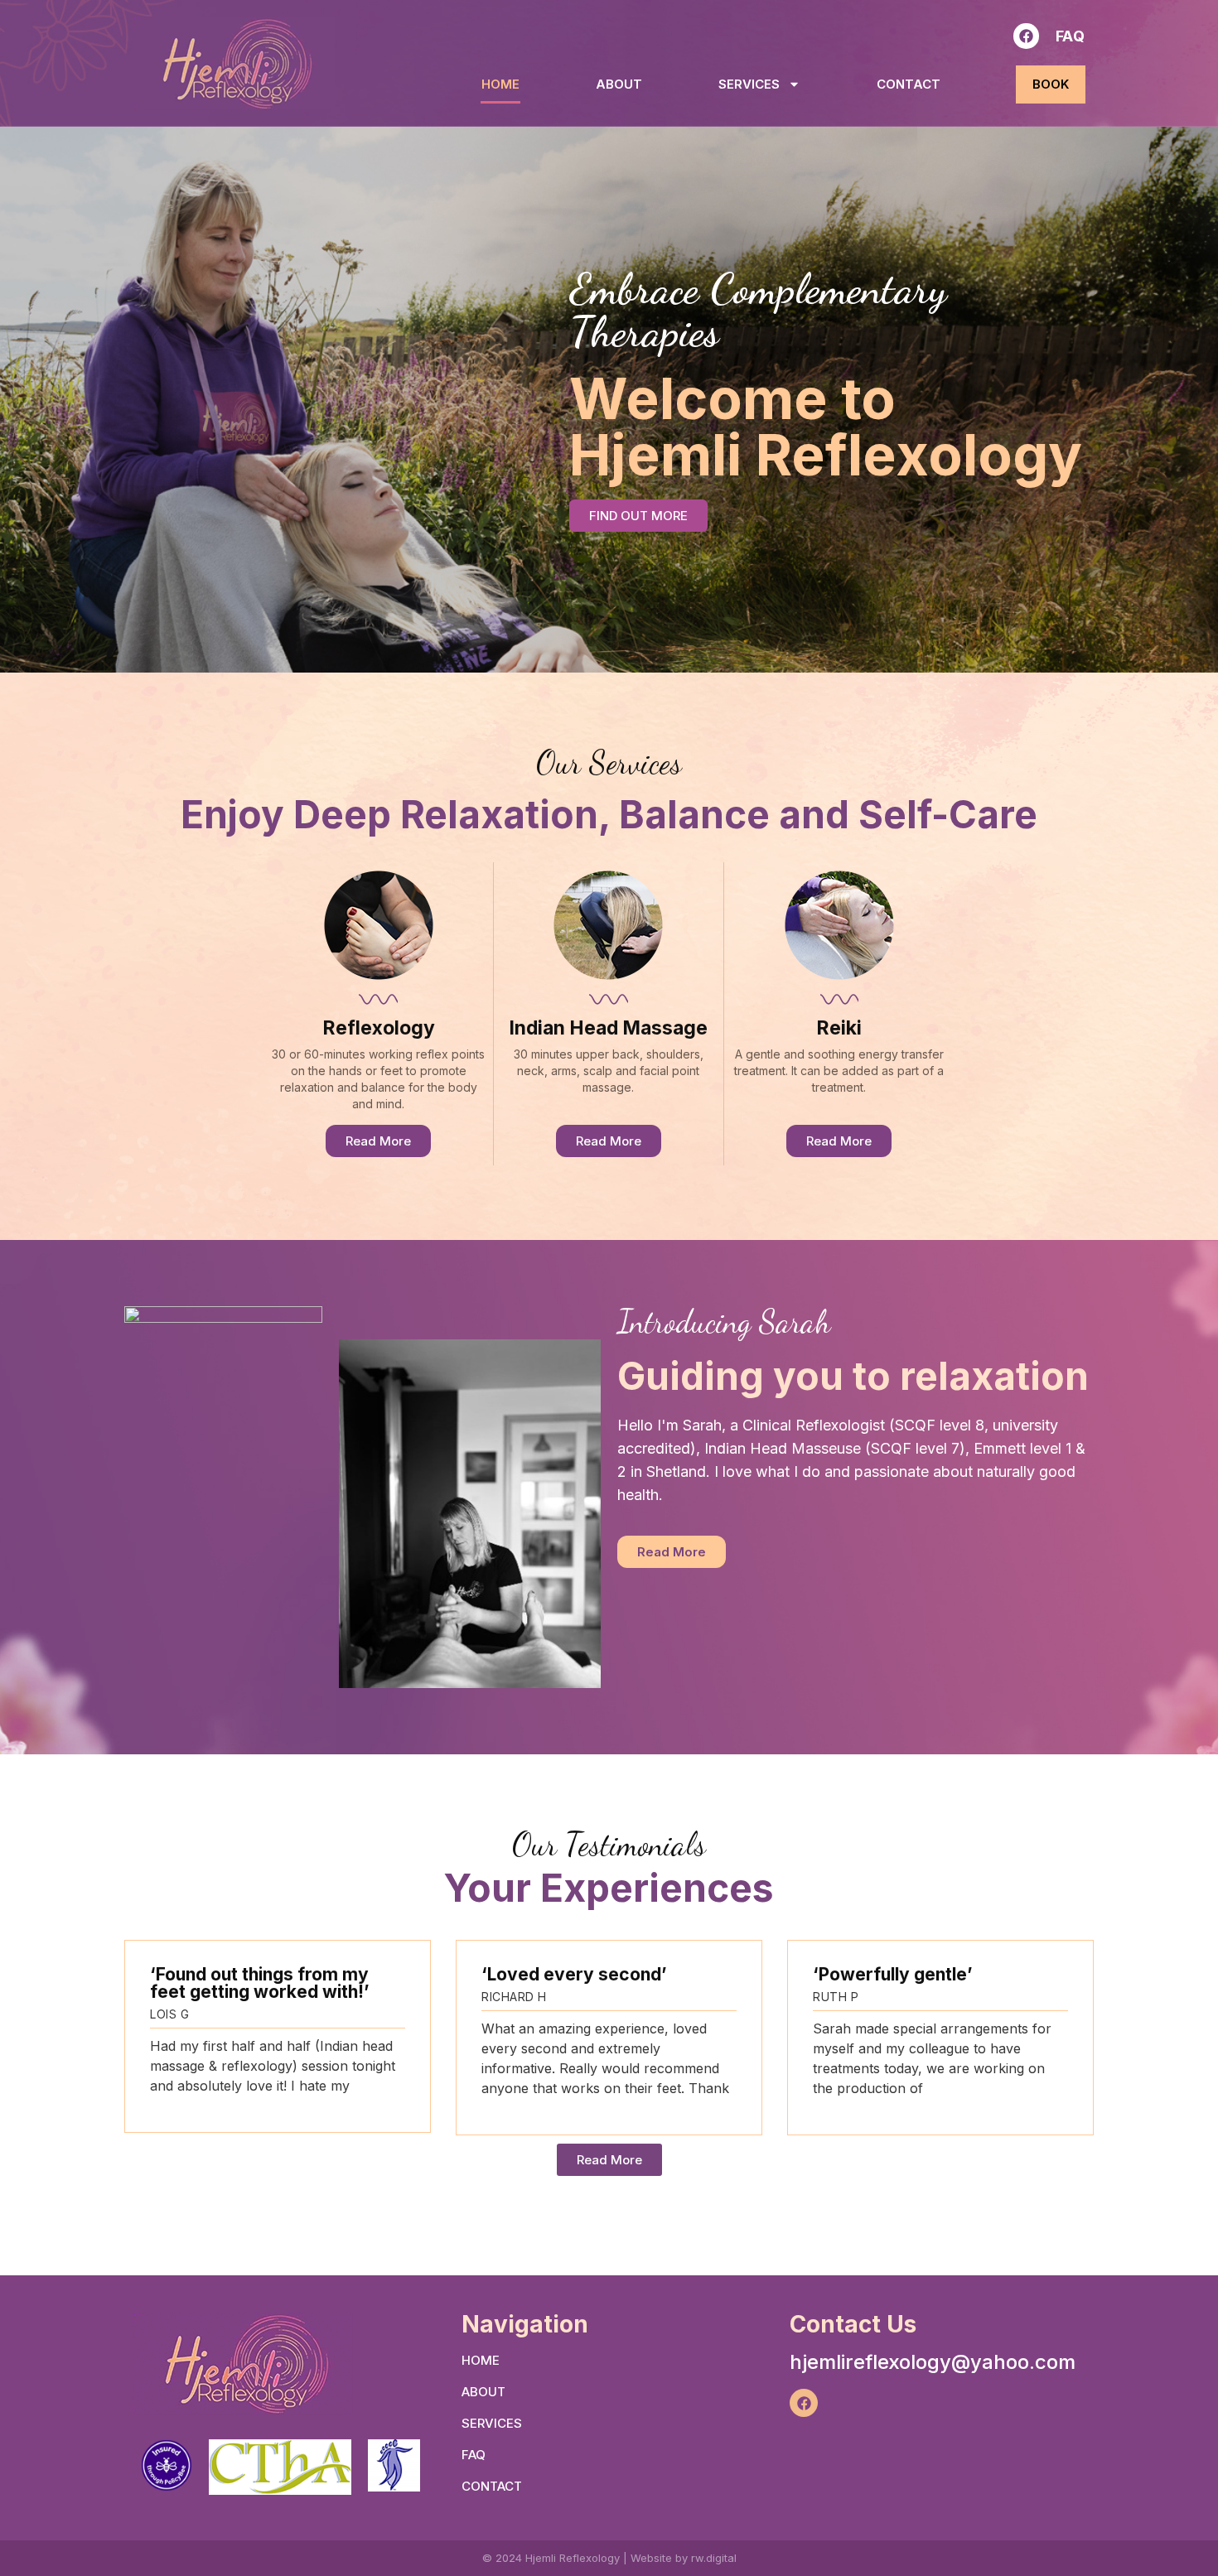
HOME (500, 84)
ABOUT (619, 84)
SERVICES (749, 84)
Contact (909, 84)
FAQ (1071, 36)
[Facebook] (1026, 36)
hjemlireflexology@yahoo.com (933, 2362)
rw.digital (714, 2558)
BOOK (1051, 84)
